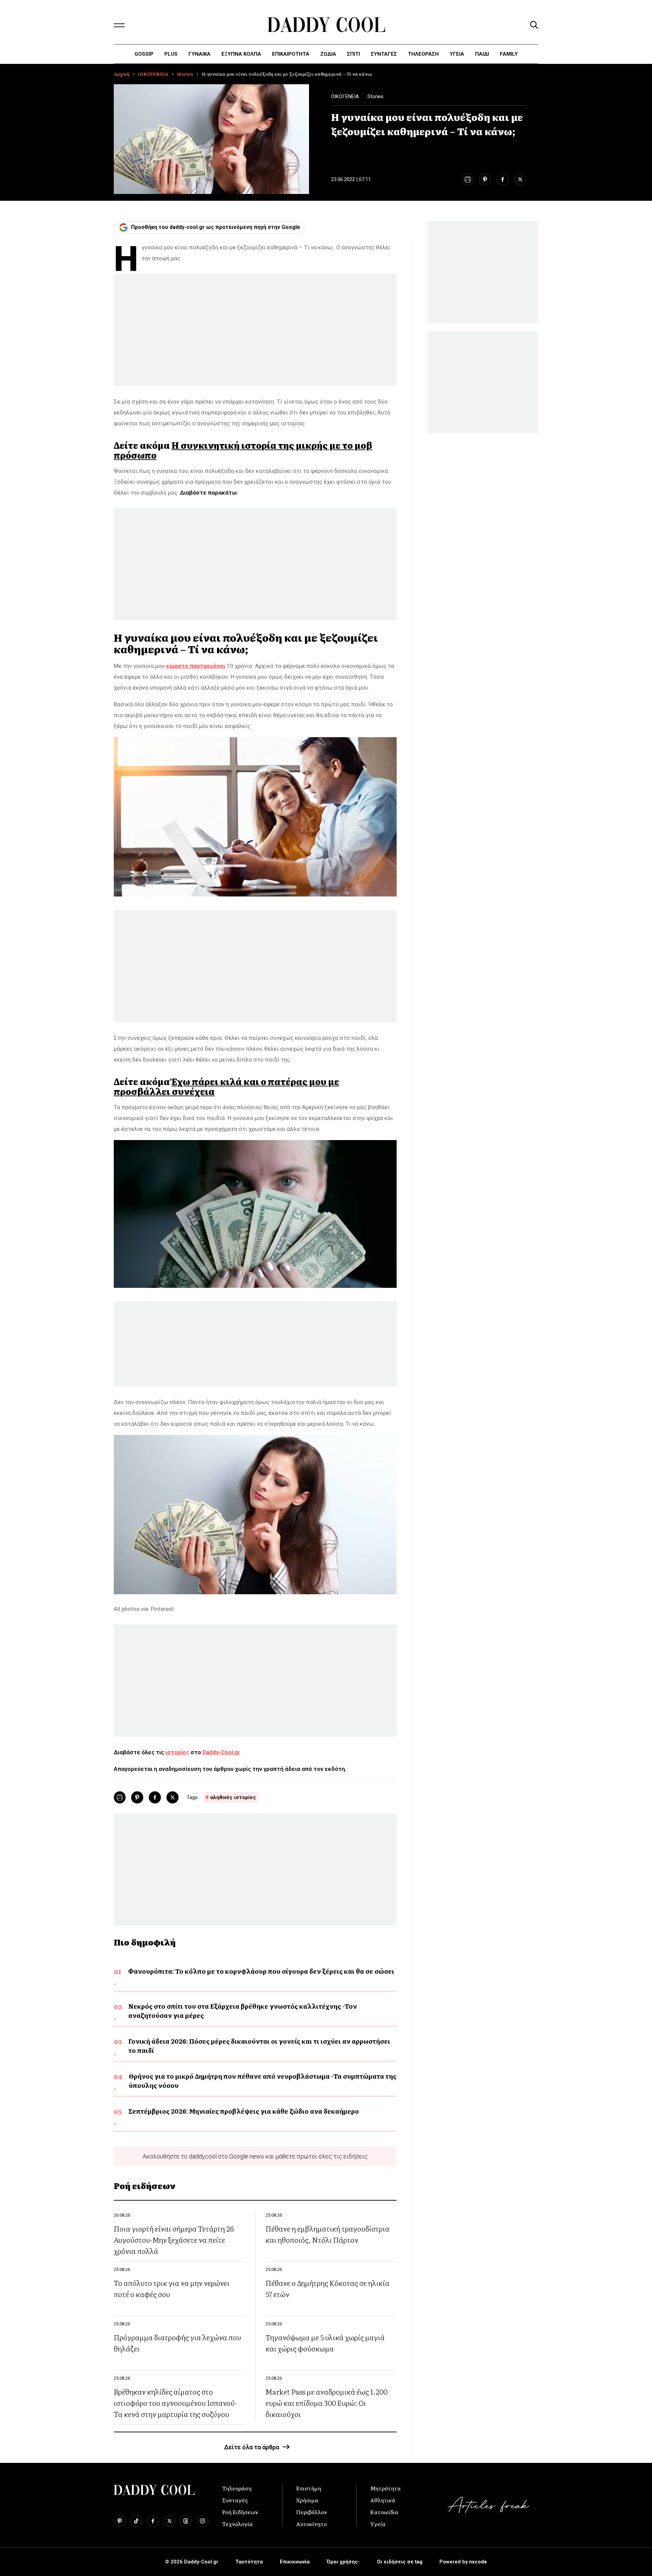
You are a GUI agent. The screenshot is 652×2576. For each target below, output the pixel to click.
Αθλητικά (383, 2500)
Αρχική (122, 74)
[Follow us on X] (169, 2521)
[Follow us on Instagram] (202, 2521)
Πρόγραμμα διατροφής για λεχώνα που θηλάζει (177, 2343)
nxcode (478, 2562)
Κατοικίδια (384, 2512)
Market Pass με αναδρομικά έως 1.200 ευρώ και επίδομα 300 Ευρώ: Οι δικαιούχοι (327, 2403)
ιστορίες (177, 1752)
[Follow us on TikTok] (136, 2521)
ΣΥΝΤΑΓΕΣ (384, 54)
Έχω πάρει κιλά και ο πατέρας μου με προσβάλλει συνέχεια (227, 1086)
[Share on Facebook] (503, 179)
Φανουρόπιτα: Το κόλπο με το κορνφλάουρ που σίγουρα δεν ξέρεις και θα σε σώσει (261, 1971)
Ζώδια (328, 54)
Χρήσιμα (307, 2500)
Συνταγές (235, 2500)
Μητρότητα (385, 2488)
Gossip (144, 54)
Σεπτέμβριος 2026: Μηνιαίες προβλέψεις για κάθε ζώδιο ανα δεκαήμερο (244, 2111)
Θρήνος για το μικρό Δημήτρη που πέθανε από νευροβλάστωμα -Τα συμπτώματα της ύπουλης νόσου (262, 2081)
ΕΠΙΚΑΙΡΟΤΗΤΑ (291, 54)
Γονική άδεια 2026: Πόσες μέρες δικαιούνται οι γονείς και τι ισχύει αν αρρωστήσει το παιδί (259, 2046)
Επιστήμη (309, 2488)
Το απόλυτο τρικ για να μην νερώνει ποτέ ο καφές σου (172, 2288)
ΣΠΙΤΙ (354, 54)
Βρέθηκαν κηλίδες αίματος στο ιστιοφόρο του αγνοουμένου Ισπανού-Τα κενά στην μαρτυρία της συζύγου (175, 2403)
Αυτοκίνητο (311, 2524)
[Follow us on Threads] (186, 2521)
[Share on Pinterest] (485, 179)
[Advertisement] (255, 330)
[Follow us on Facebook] (153, 2521)
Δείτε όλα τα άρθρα (252, 2447)
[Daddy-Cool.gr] (326, 25)
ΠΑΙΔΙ (482, 54)
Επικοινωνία (295, 2562)
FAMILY (509, 54)
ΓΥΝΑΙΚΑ (200, 54)
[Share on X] (520, 179)
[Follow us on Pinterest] (120, 2521)
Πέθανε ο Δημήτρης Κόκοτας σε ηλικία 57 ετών (328, 2288)
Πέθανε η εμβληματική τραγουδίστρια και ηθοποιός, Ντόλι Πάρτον (328, 2234)
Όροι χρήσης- (343, 2562)
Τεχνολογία (237, 2524)
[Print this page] (467, 179)
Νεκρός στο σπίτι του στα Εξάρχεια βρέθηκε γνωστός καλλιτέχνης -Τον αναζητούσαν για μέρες (243, 2011)
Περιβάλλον (312, 2512)
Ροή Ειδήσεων (240, 2512)
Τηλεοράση (237, 2488)
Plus (171, 54)
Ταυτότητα (249, 2562)
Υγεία (457, 54)
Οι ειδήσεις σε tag (400, 2562)
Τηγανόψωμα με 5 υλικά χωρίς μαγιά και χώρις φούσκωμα (325, 2343)
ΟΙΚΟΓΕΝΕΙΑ (153, 74)
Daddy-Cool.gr (221, 1752)
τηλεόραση (423, 54)
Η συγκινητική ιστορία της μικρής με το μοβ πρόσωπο (243, 450)
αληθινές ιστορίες (233, 1797)
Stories (185, 74)
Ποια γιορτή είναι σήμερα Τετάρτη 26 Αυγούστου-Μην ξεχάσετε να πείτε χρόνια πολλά (174, 2240)
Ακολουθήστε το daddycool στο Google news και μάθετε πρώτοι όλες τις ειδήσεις (255, 2156)
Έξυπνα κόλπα (241, 54)
